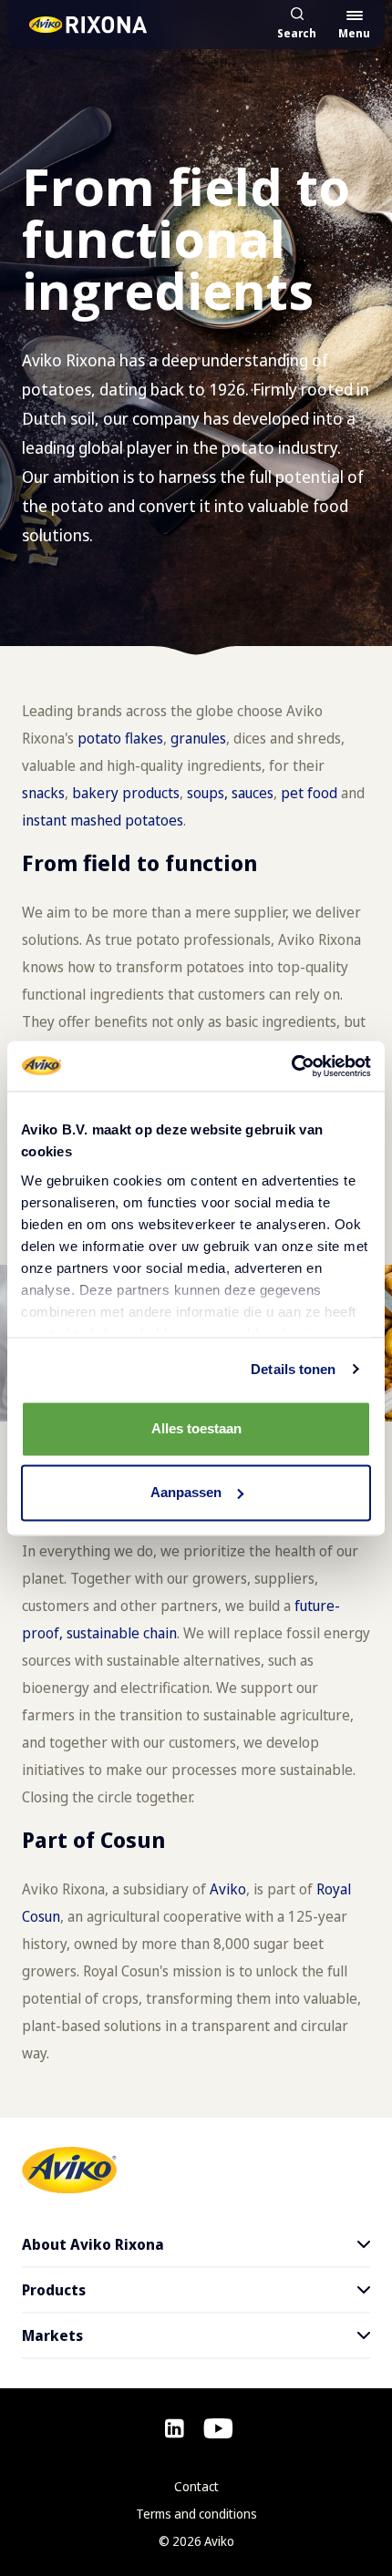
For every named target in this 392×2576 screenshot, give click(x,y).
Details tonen (293, 1369)
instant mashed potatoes (103, 820)
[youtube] (218, 2428)
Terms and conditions (196, 2514)
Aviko (228, 1889)
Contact (196, 2486)
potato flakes (120, 738)
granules (198, 738)
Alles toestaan (196, 1428)
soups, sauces (230, 793)
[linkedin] (175, 2428)
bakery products (126, 793)
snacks (43, 793)
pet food (309, 793)
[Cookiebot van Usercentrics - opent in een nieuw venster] (291, 1066)
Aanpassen (186, 1492)
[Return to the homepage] (89, 24)
